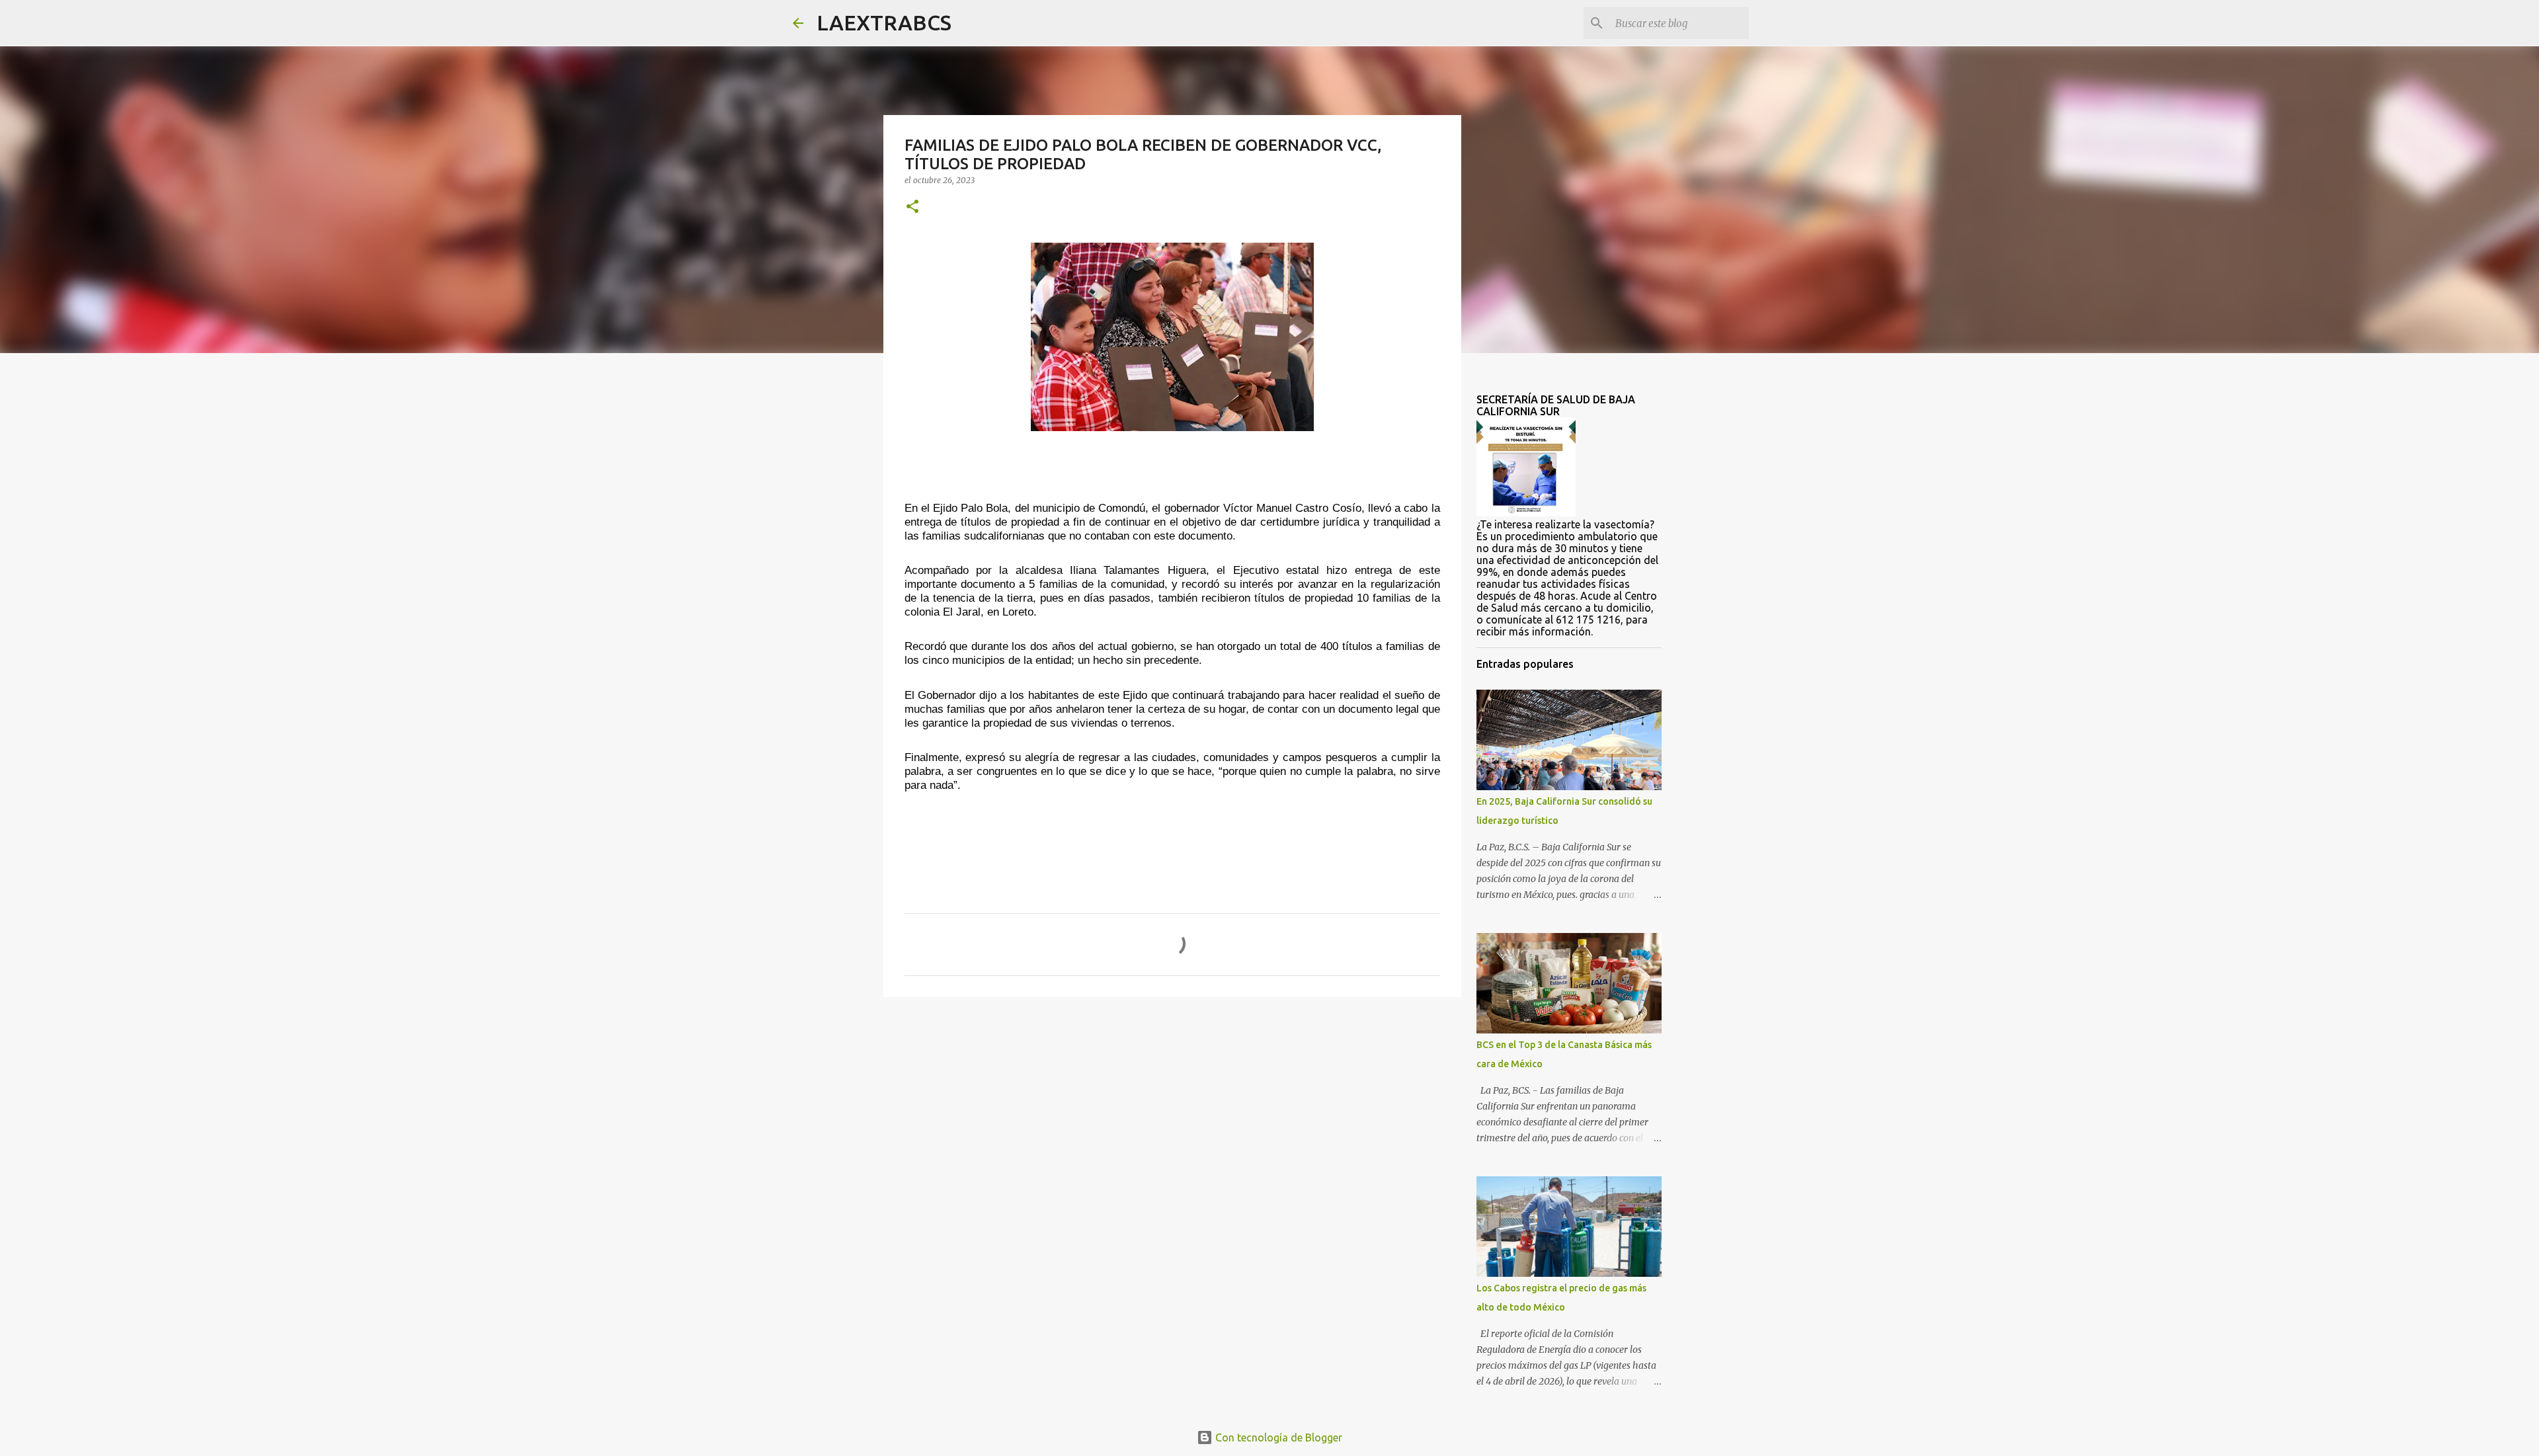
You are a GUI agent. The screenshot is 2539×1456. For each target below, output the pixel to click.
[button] (912, 207)
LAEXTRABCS (884, 22)
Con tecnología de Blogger (1277, 1437)
